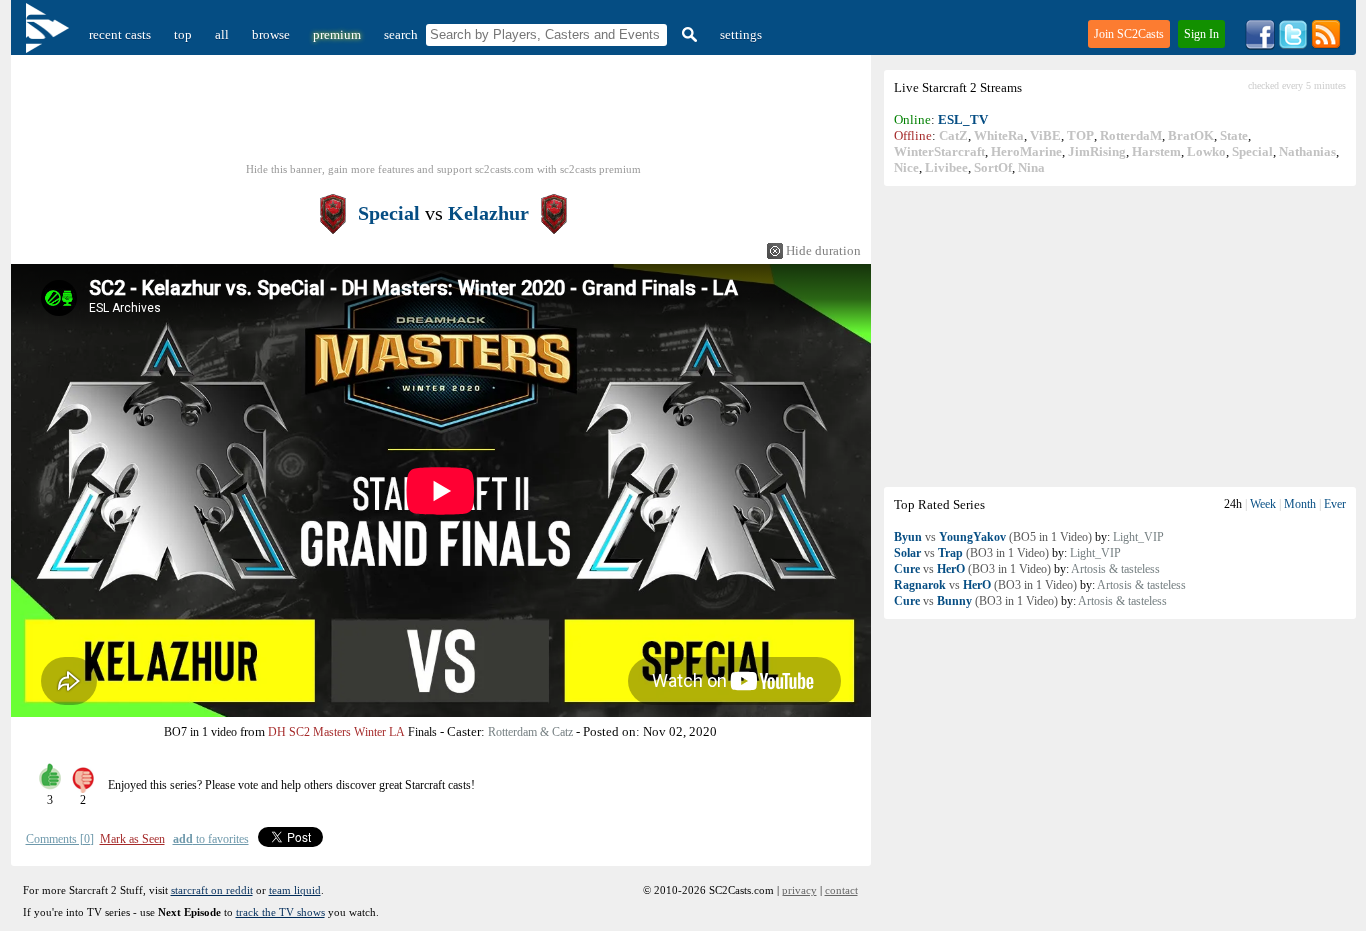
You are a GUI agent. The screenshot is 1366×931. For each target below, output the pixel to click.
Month (1300, 504)
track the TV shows (280, 912)
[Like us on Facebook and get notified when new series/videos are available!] (1260, 45)
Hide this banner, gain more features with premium (443, 169)
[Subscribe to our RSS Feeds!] (1326, 45)
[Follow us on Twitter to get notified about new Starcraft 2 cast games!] (1293, 45)
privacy (799, 890)
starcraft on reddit (212, 890)
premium (337, 34)
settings (741, 34)
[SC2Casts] (50, 34)
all (222, 34)
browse (271, 34)
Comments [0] (60, 839)
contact (841, 890)
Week (1263, 504)
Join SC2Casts (1129, 34)
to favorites (211, 839)
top (183, 34)
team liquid (295, 890)
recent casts (120, 34)
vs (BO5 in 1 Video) (993, 537)
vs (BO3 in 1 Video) (971, 553)
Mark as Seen (132, 839)
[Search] (687, 34)
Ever (1335, 504)
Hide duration (823, 250)
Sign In (1201, 34)
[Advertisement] (1120, 336)
